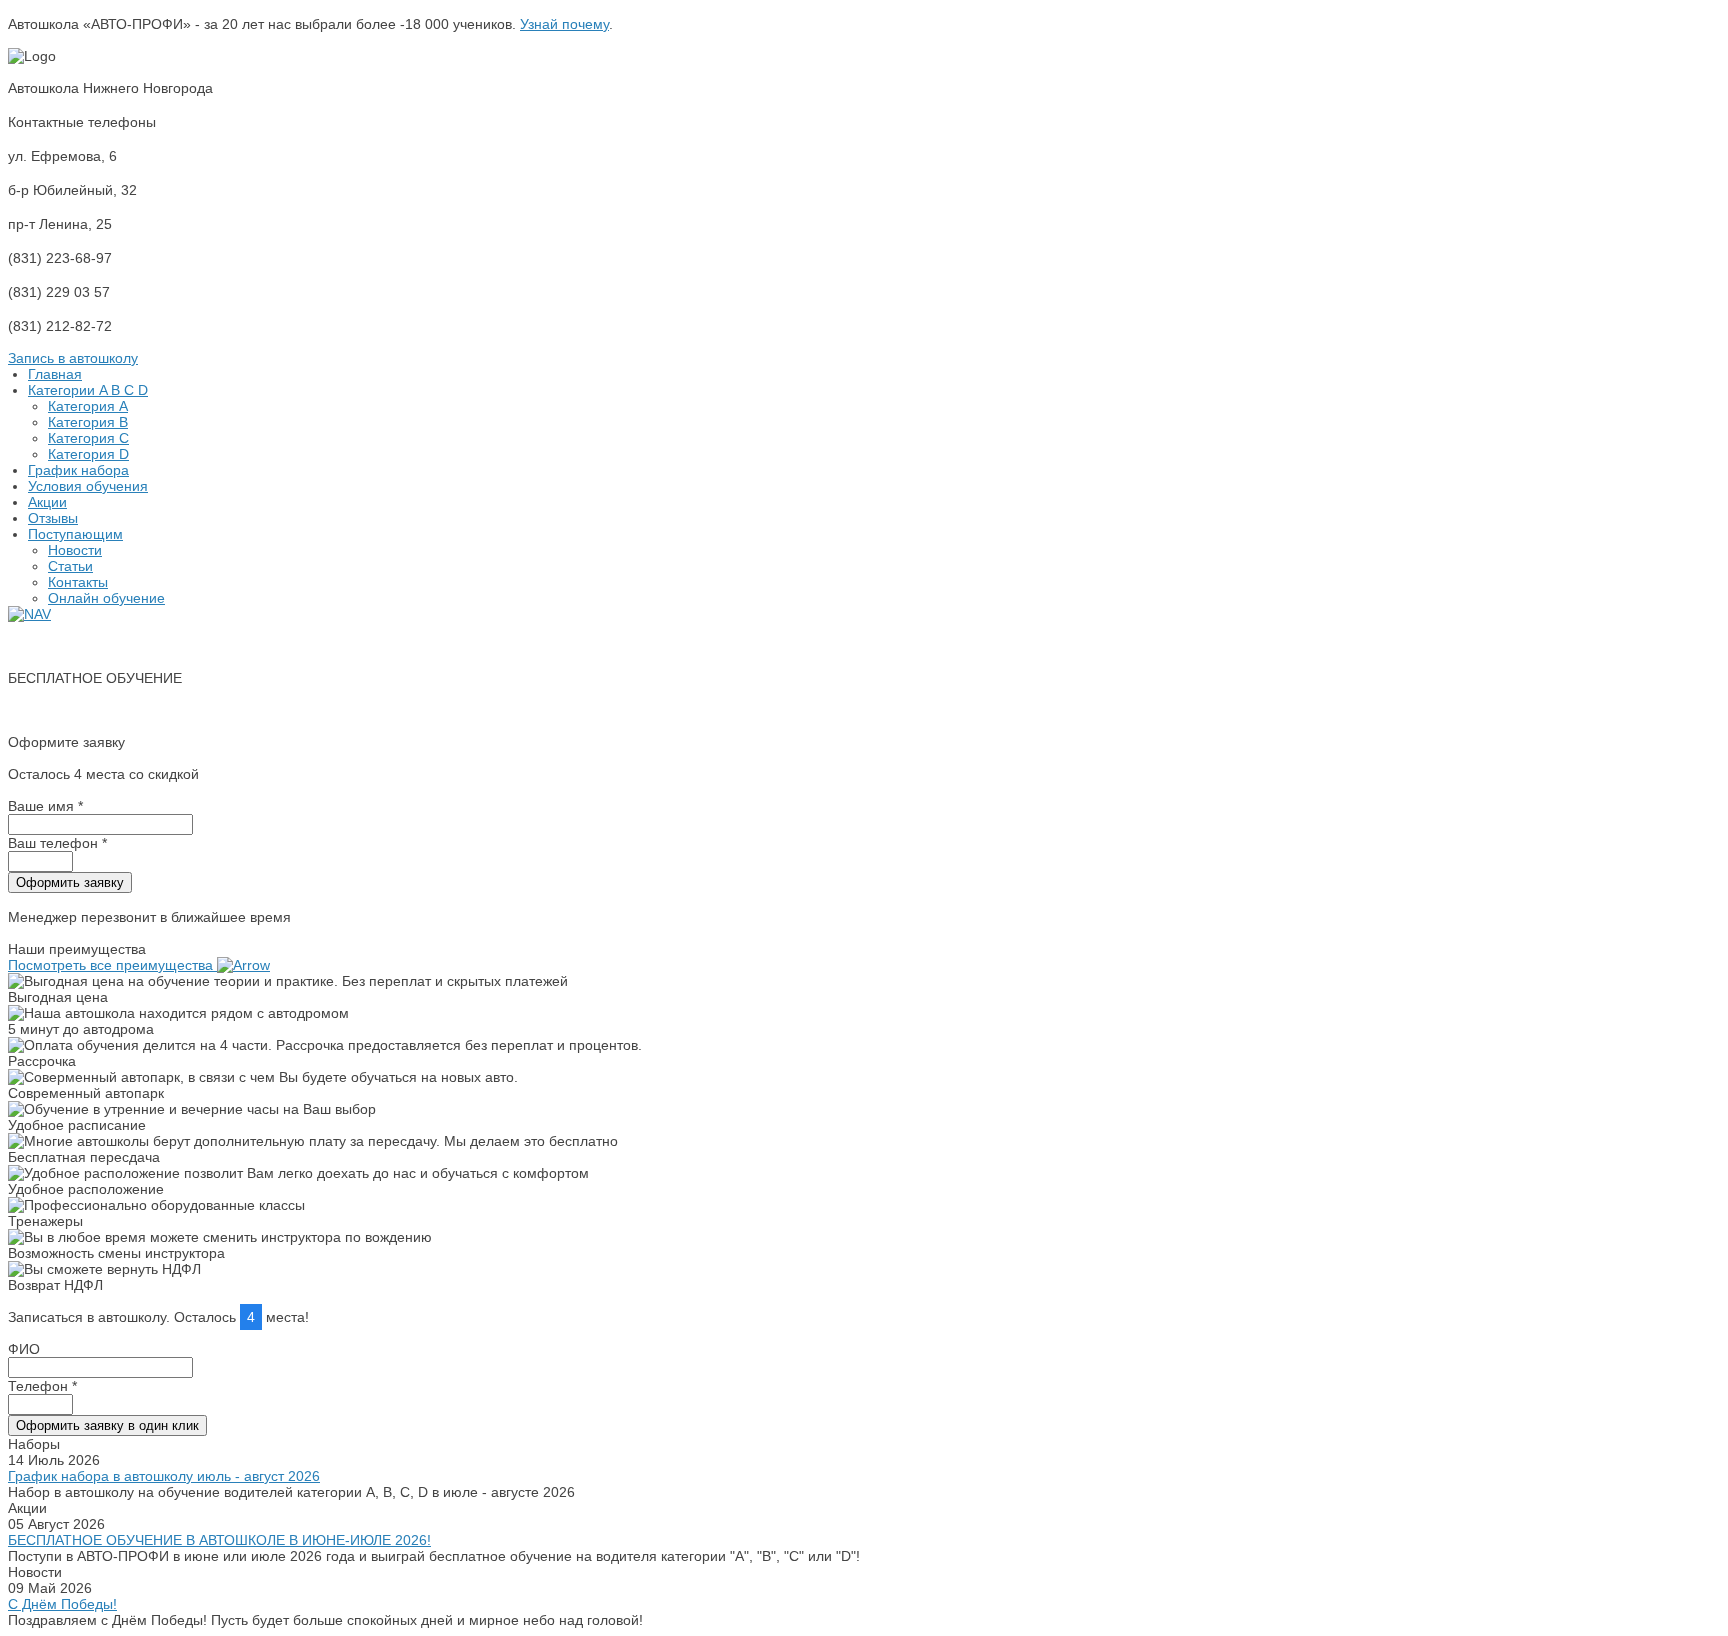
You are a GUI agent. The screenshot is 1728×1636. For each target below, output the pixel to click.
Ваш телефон (57, 843)
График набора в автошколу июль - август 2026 (164, 1476)
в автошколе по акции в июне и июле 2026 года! (166, 710)
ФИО (24, 1349)
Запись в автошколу (73, 358)
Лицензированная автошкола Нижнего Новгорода (171, 646)
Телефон (42, 1386)
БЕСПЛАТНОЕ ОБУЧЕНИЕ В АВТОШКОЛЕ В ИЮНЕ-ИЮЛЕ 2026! (219, 1540)
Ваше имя (45, 806)
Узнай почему (564, 24)
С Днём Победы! (62, 1604)
